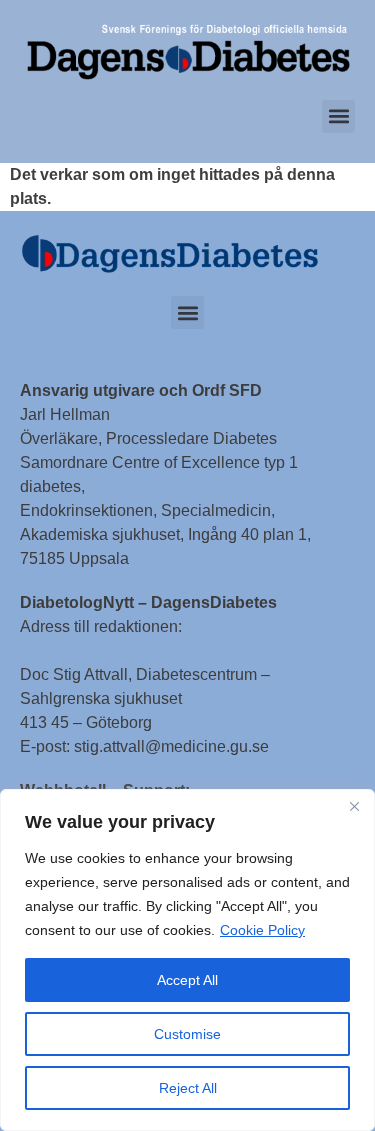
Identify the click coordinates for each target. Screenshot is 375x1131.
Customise (187, 1034)
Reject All (188, 1088)
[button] (338, 116)
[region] (187, 960)
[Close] (354, 806)
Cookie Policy (262, 930)
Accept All (187, 980)
